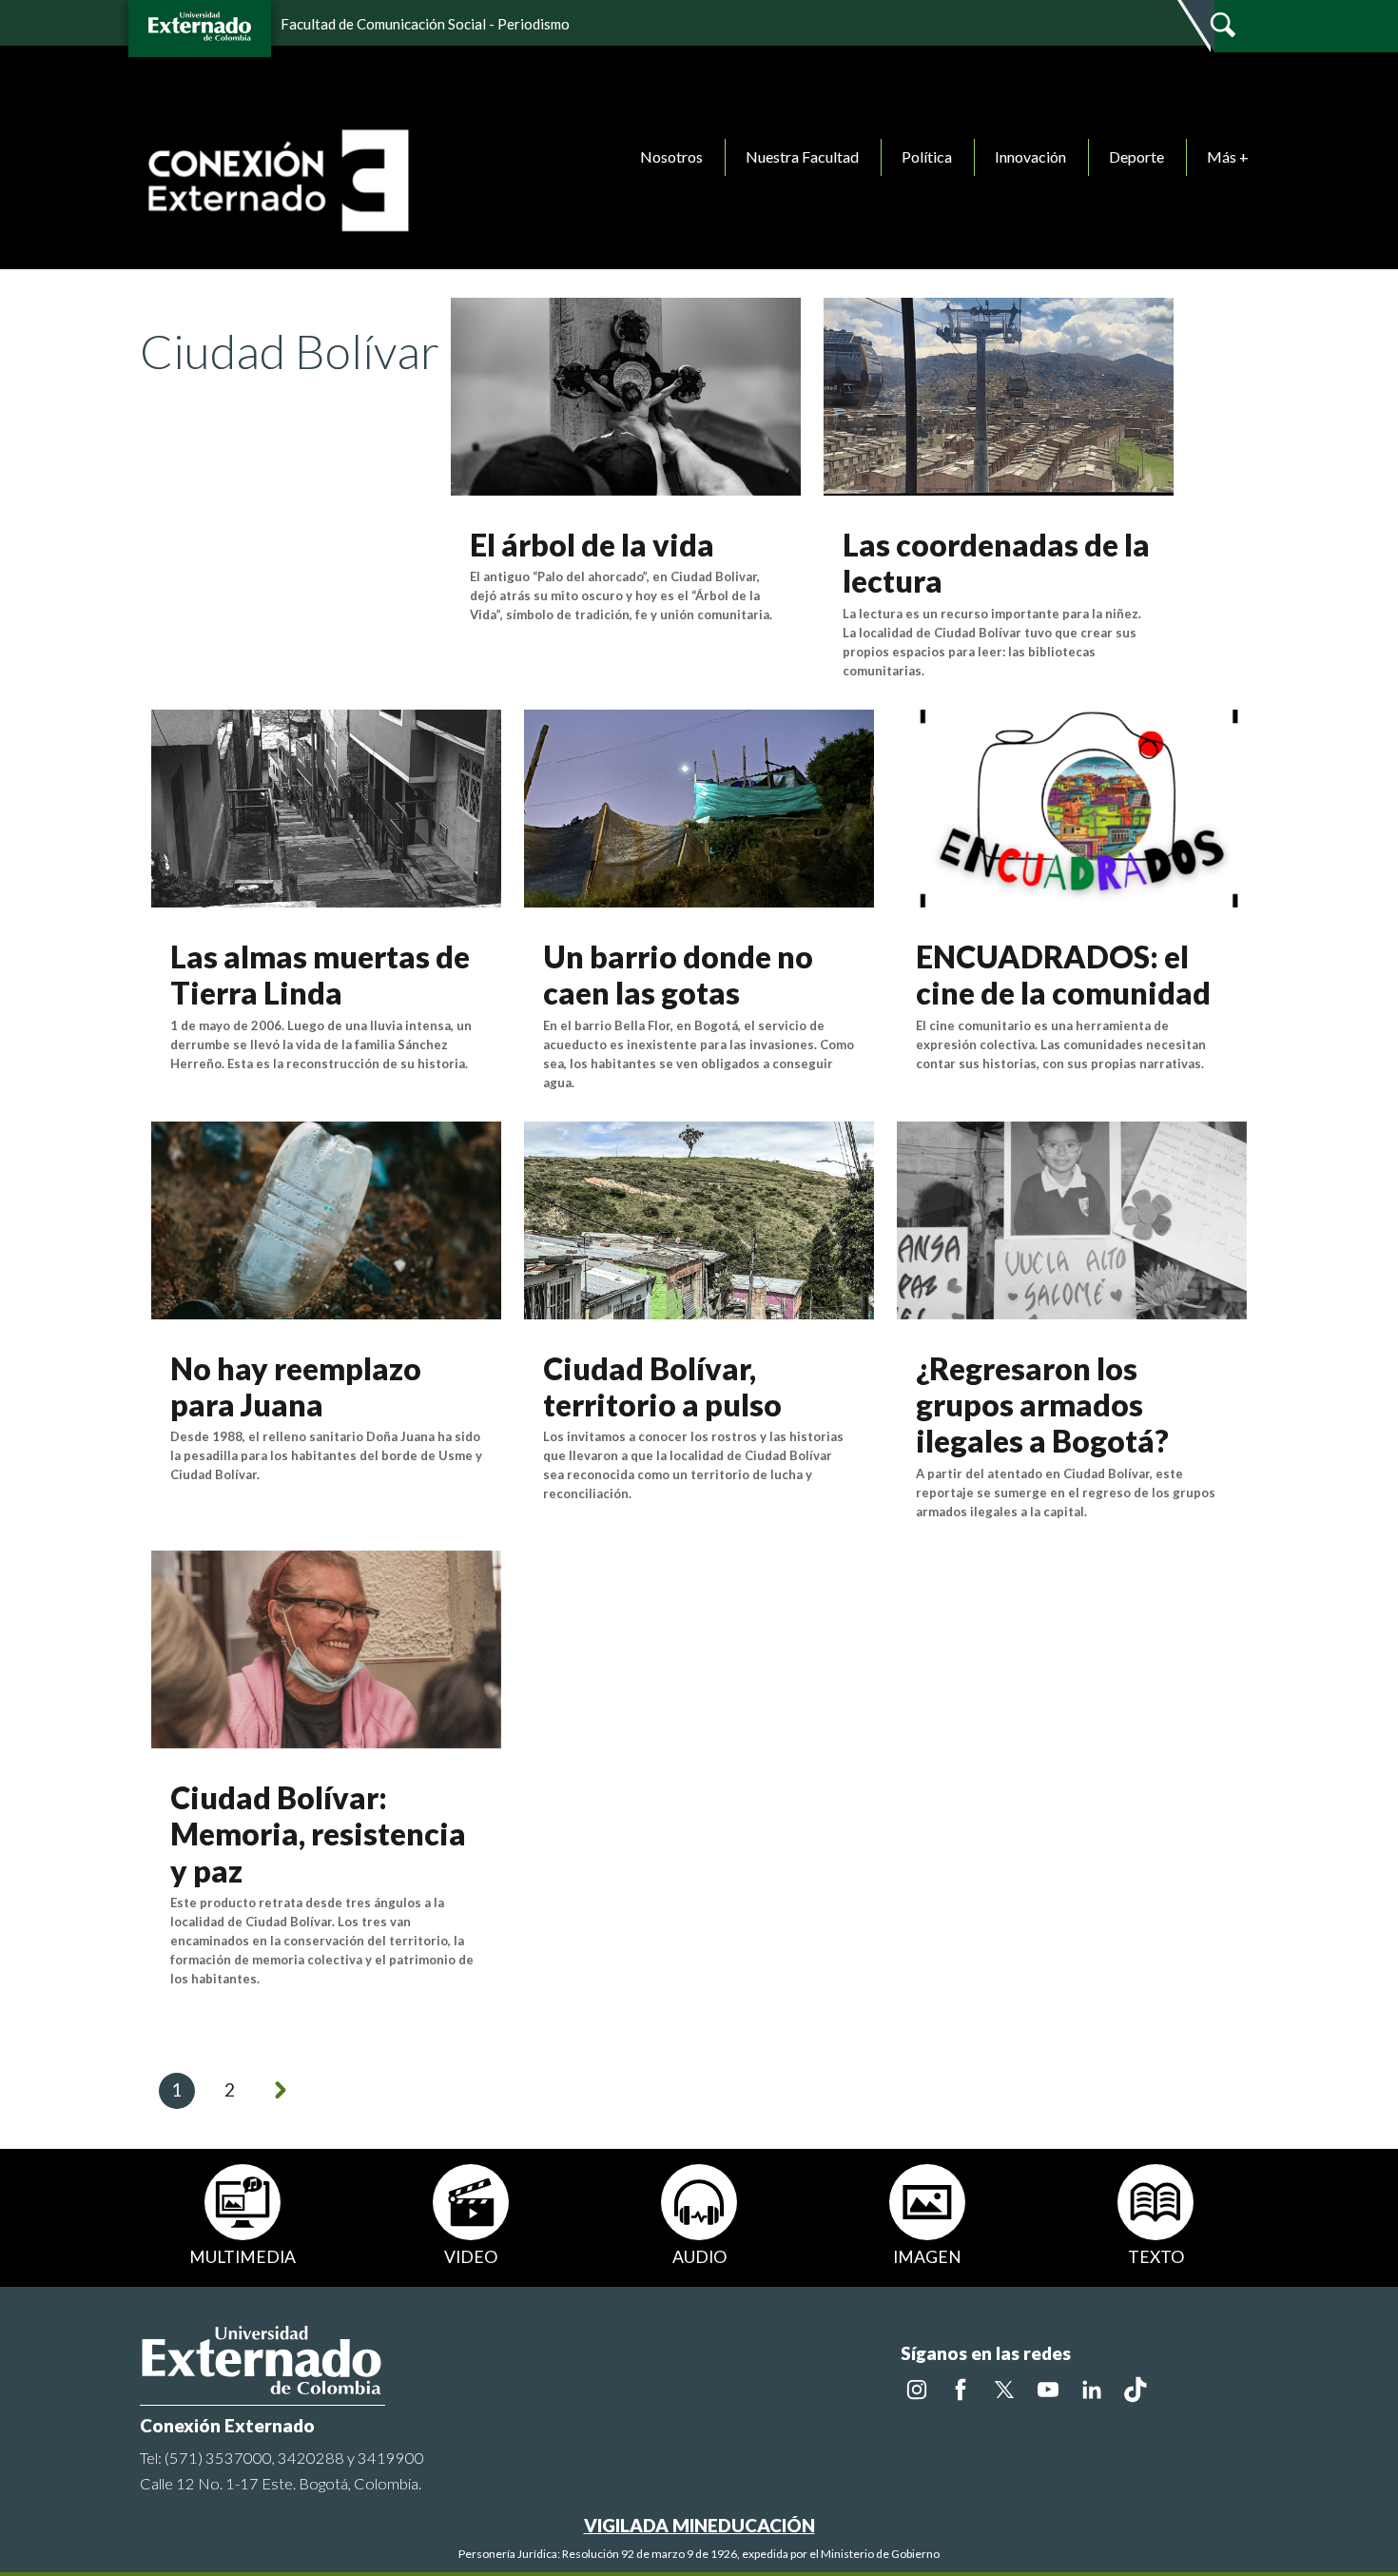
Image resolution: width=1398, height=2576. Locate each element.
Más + (1228, 156)
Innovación (1030, 156)
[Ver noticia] (626, 394)
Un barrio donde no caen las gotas (678, 975)
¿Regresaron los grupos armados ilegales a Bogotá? (1042, 1405)
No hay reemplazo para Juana (296, 1386)
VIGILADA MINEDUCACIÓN (699, 2525)
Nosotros (671, 156)
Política (927, 156)
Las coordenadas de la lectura (996, 563)
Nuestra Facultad (802, 156)
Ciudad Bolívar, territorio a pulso (662, 1386)
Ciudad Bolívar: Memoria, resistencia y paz (318, 1834)
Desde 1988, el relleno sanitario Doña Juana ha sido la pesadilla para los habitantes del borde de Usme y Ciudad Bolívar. (326, 1455)
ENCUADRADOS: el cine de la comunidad (1063, 975)
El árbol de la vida (592, 545)
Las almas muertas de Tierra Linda (320, 975)
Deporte (1136, 156)
